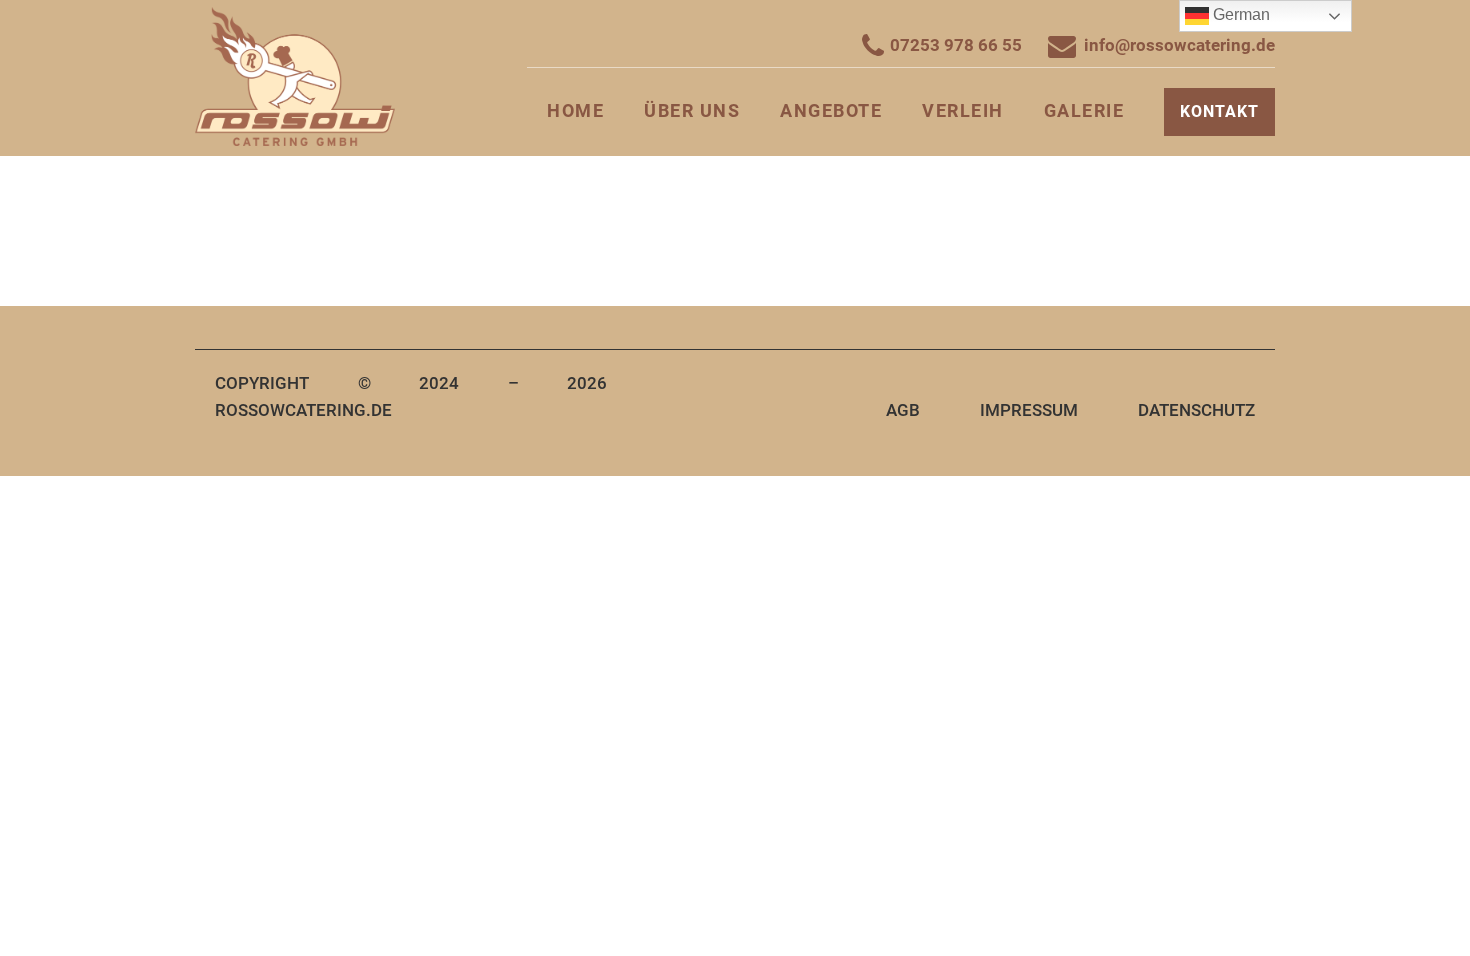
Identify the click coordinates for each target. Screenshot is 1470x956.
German (1239, 14)
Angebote (831, 110)
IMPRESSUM (1029, 410)
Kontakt (1219, 111)
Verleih (963, 110)
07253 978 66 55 (956, 45)
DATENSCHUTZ (1196, 410)
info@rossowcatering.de (1179, 45)
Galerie (1084, 110)
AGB (903, 410)
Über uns (692, 110)
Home (575, 110)
